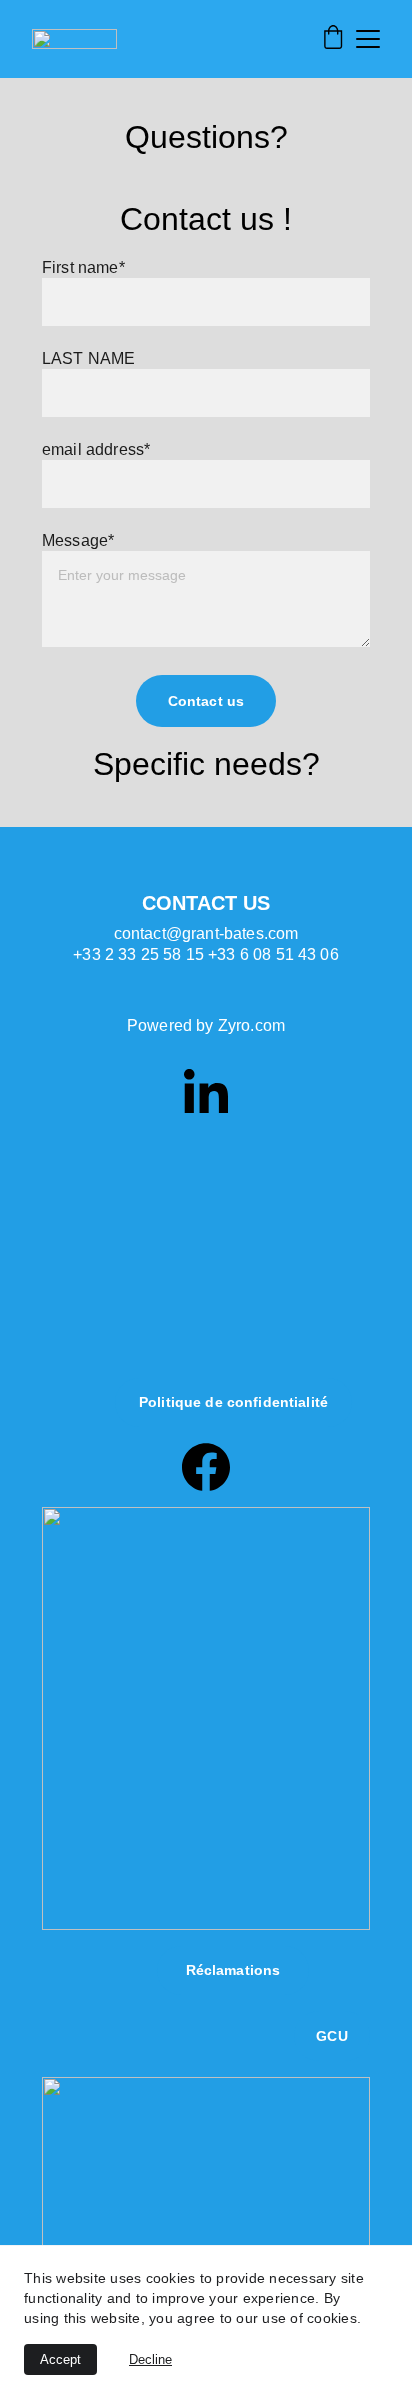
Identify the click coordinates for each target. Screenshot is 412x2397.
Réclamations (233, 1970)
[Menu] (368, 39)
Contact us (206, 701)
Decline (150, 2359)
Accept (60, 2359)
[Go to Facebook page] (206, 1467)
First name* (83, 267)
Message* (78, 540)
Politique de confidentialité (233, 1402)
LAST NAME (88, 358)
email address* (96, 449)
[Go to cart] (333, 39)
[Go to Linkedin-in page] (206, 1091)
